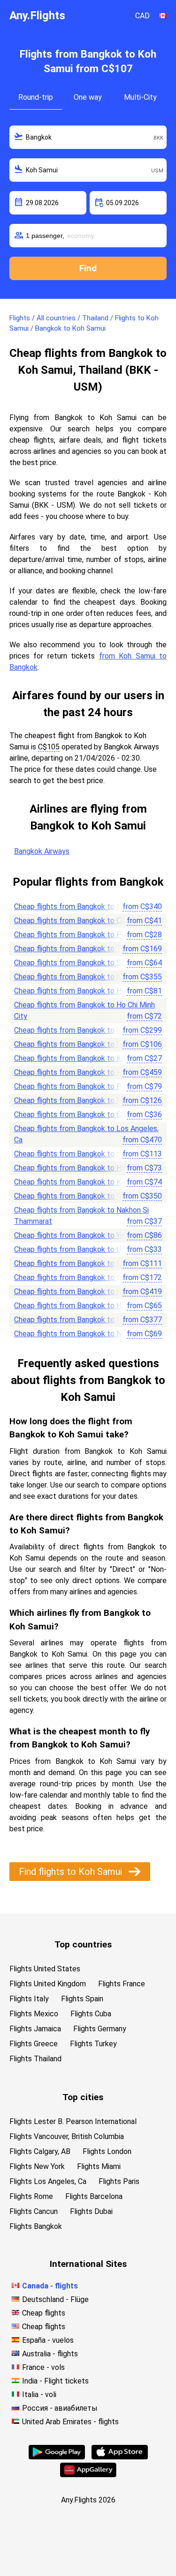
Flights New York (37, 2166)
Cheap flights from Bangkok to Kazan (75, 1072)
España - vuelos (48, 2340)
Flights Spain (82, 1999)
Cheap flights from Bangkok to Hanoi (74, 1168)
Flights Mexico (34, 2014)
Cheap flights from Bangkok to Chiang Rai (82, 1114)
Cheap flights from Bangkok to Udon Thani (84, 1249)
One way (88, 97)
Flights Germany (100, 2029)
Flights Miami (99, 2166)
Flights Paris (119, 2181)
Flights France (122, 1984)
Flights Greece (34, 2044)
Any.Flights (37, 15)
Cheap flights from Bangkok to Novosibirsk (84, 977)
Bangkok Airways (42, 851)
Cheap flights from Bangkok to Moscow (80, 907)
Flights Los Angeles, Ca (48, 2181)
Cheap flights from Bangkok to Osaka (75, 1277)
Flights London (107, 2151)
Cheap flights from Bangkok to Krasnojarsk (84, 1292)
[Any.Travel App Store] (120, 2457)
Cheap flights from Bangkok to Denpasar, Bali (88, 1044)
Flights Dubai (91, 2211)
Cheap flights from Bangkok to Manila (76, 1263)
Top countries (83, 1944)
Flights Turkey (93, 2044)
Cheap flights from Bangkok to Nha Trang (82, 1334)
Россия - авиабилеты (60, 2408)
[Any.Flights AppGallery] (88, 2475)
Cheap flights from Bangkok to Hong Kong (83, 991)
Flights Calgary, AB (40, 2151)
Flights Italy (29, 1999)
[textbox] (88, 137)
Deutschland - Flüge (55, 2299)
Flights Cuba (91, 2014)
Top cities (83, 2097)
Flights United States (45, 1969)
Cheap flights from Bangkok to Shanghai (80, 1154)
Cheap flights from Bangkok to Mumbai (78, 1100)
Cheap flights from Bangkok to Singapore (82, 963)
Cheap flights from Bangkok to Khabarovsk (84, 1320)
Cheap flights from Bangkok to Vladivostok (85, 1196)
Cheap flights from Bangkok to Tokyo (76, 949)
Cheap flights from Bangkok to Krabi (73, 1058)
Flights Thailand (35, 2059)
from (142, 907)
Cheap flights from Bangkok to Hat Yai (77, 1306)
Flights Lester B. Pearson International (73, 2121)
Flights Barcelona (94, 2196)
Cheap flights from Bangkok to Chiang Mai (83, 921)
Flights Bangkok (36, 2226)
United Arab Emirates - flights (70, 2422)
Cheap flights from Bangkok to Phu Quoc (81, 1086)
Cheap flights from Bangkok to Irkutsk (77, 1030)
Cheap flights (44, 2313)
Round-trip (36, 97)
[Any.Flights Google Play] (57, 2457)
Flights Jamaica (35, 2029)
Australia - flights (50, 2354)
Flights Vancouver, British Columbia (67, 2136)
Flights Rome (31, 2196)
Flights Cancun (34, 2211)
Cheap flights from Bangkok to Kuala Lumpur (87, 1182)
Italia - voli (39, 2395)
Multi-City (140, 97)
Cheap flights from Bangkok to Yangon (77, 1235)
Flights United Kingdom (48, 1984)
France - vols (43, 2367)
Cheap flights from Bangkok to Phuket (77, 935)
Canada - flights (50, 2286)
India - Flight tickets (55, 2381)
